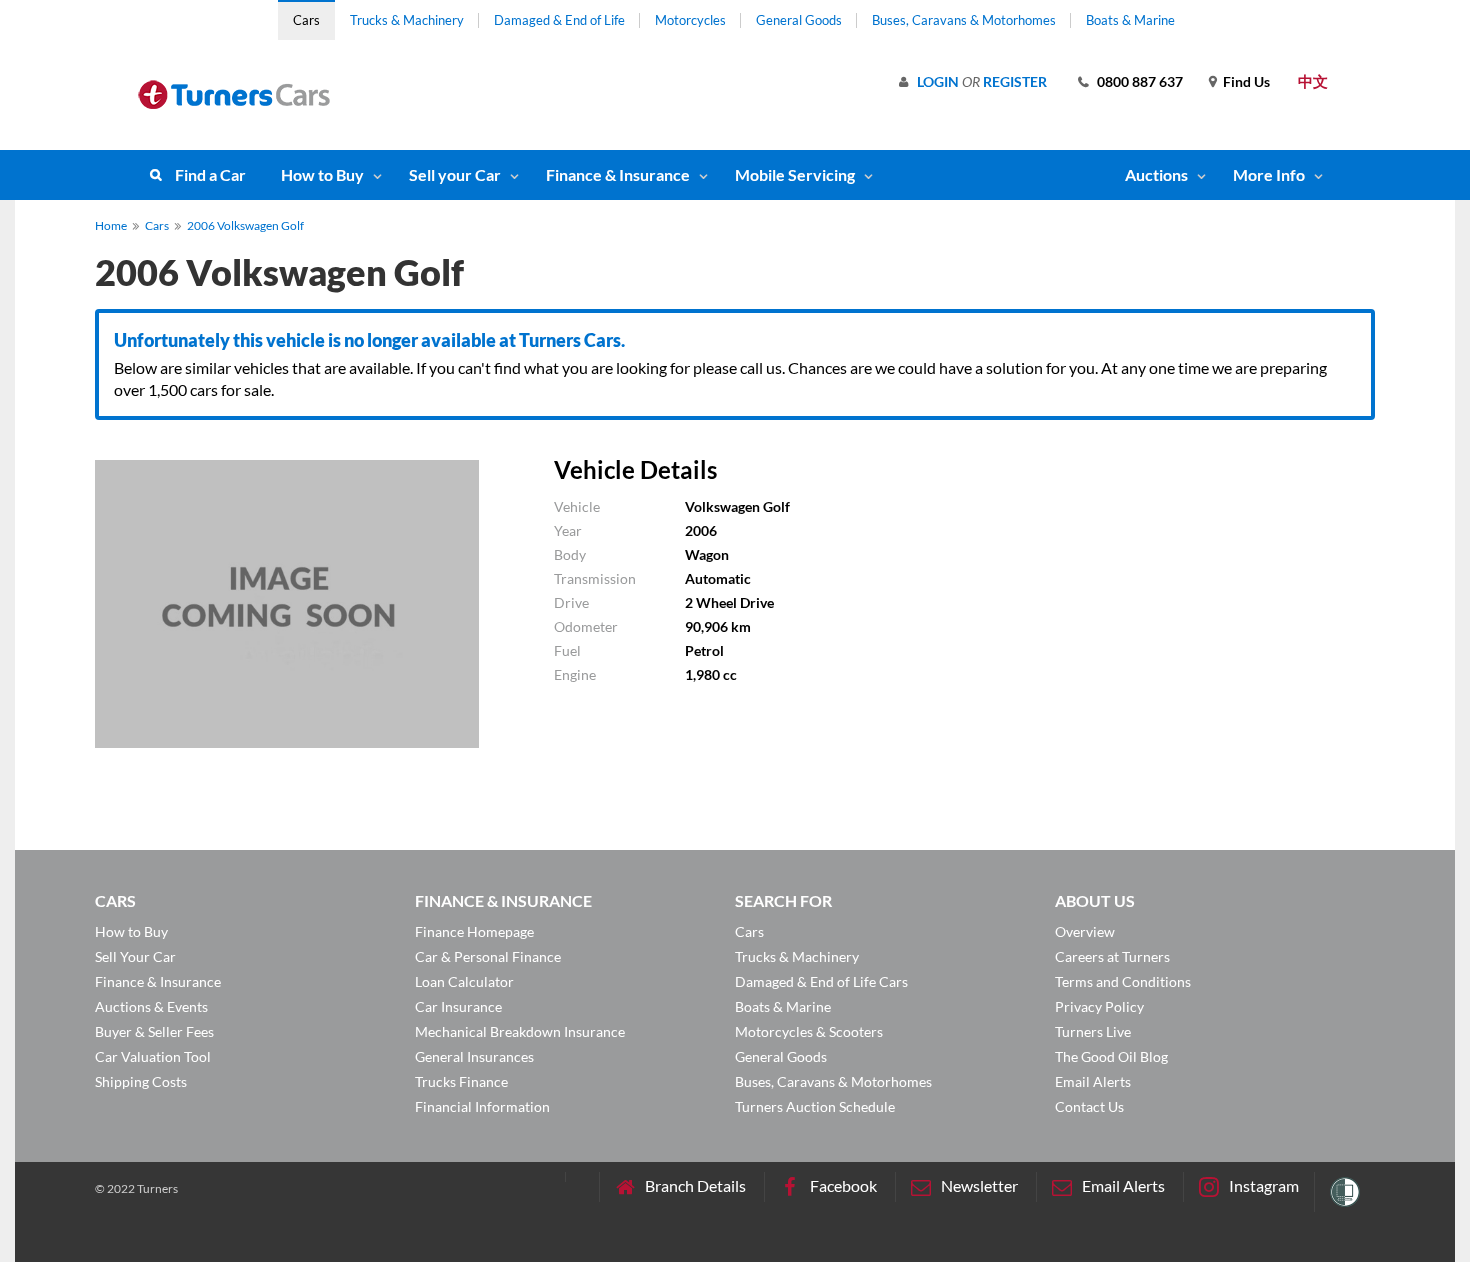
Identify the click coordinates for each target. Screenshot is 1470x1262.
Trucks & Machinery (407, 20)
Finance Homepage (474, 931)
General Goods (799, 20)
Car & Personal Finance (488, 956)
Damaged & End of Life (559, 20)
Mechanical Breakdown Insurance (520, 1031)
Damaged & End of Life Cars (821, 981)
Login (938, 81)
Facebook (843, 1185)
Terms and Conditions (1123, 981)
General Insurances (474, 1056)
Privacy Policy (1099, 1006)
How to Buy (322, 174)
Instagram (1264, 1185)
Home (111, 225)
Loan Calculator (464, 981)
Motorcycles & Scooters (809, 1031)
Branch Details (695, 1185)
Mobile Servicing (795, 174)
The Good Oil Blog (1111, 1056)
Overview (1085, 931)
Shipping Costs (141, 1081)
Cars (306, 20)
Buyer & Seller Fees (154, 1031)
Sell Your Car (135, 956)
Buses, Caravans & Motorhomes (964, 20)
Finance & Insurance (618, 174)
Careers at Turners (1112, 956)
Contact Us (1089, 1106)
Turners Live (1093, 1031)
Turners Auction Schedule (815, 1106)
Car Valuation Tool (153, 1056)
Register (1015, 81)
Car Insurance (458, 1006)
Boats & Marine (1130, 20)
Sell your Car (455, 174)
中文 (1313, 81)
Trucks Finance (461, 1081)
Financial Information (482, 1106)
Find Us (1246, 81)
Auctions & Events (151, 1006)
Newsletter (979, 1185)
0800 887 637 (1140, 81)
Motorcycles (690, 20)
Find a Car (210, 174)
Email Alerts (1093, 1081)
